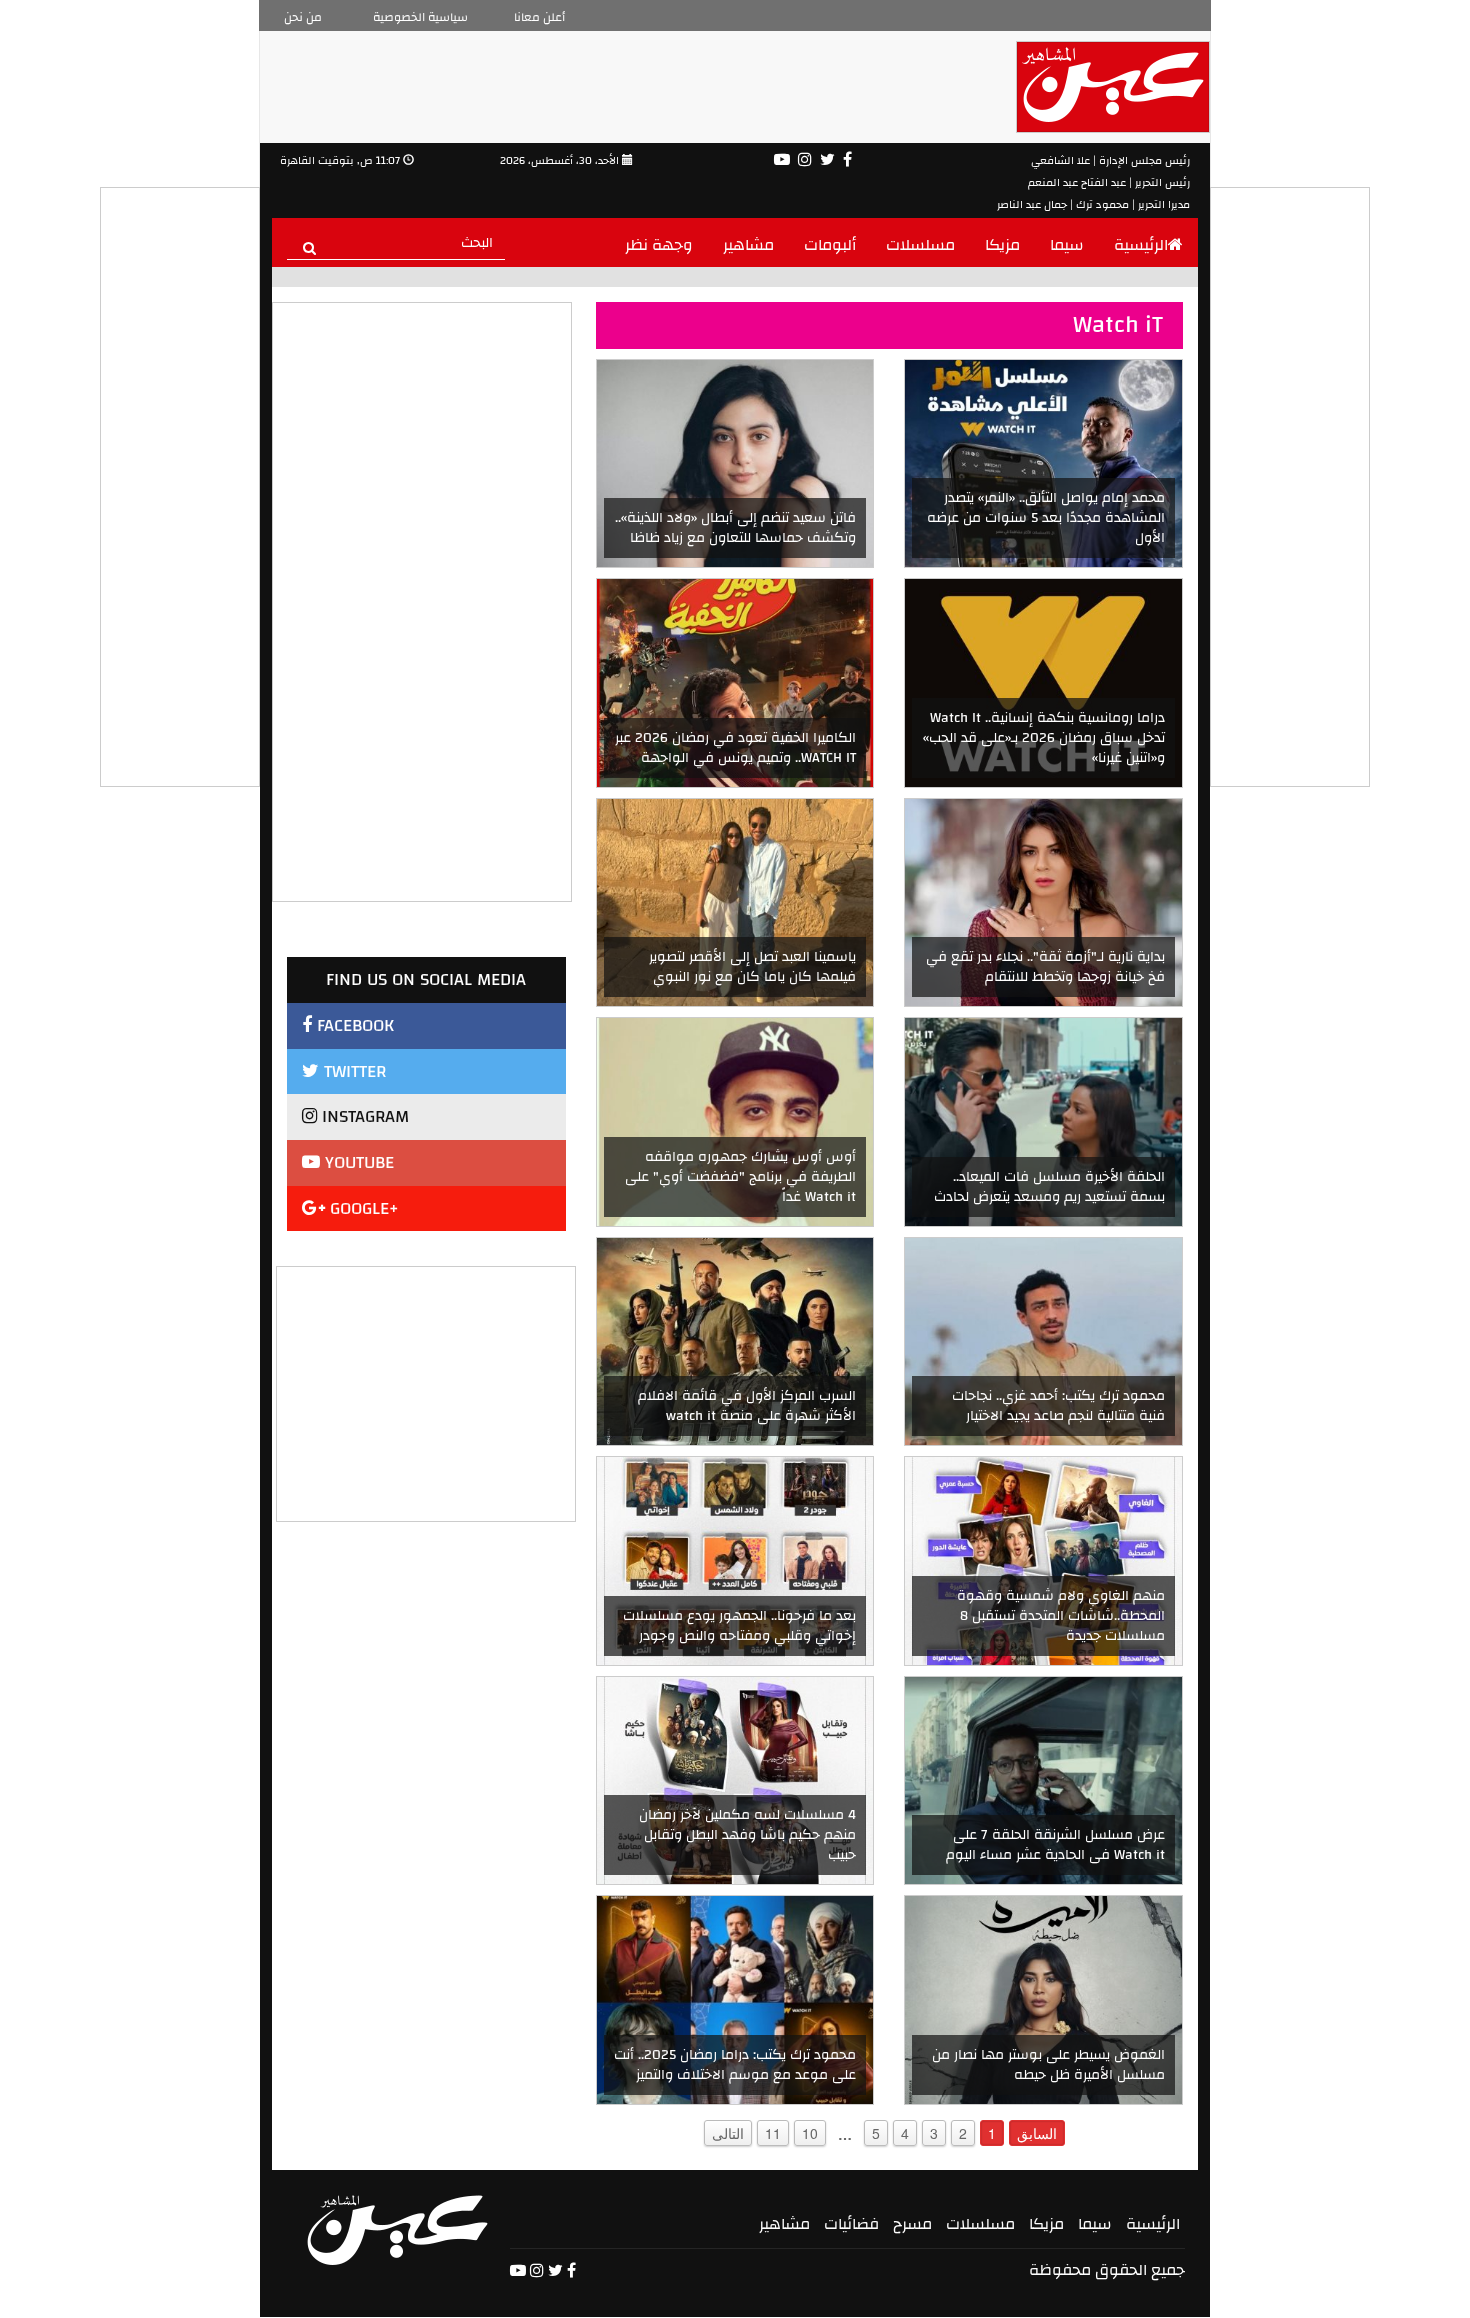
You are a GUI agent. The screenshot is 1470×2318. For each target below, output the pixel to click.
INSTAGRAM (363, 1116)
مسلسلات (920, 245)
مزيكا (1002, 245)
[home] (397, 2230)
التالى (728, 2133)
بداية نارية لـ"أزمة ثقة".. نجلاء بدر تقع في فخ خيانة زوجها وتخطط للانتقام (1045, 967)
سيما (1067, 245)
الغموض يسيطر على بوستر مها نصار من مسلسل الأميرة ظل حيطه (1048, 2065)
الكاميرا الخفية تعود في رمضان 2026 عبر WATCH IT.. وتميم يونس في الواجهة (735, 748)
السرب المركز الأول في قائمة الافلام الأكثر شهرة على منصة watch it (747, 1406)
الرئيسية (1141, 245)
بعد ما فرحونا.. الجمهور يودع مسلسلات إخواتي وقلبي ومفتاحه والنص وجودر (739, 1626)
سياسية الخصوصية (420, 17)
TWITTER (352, 1071)
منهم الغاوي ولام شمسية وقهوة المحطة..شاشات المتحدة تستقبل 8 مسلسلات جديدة (1061, 1616)
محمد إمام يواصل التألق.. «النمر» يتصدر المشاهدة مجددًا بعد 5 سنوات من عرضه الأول (1046, 518)
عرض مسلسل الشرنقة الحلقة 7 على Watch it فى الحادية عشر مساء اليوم (1055, 1845)
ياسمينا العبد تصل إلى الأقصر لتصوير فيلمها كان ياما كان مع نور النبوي (752, 967)
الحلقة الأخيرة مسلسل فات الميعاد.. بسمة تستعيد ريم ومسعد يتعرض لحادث (1049, 1187)
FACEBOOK (353, 1025)
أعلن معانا (539, 17)
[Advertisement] (427, 1392)
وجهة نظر (659, 245)
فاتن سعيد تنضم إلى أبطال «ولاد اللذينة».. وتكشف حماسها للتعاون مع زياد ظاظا (735, 528)
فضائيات (851, 2224)
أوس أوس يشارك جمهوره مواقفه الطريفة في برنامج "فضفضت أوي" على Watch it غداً (740, 1177)
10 (810, 2133)
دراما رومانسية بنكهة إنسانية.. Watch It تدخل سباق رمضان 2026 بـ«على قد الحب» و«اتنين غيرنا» (1044, 738)
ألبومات (830, 245)
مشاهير (748, 245)
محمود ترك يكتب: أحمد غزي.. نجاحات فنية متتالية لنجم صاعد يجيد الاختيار (1058, 1406)
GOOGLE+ (362, 1208)
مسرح (912, 2224)
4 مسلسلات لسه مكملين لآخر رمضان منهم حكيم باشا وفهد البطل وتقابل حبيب (747, 1835)
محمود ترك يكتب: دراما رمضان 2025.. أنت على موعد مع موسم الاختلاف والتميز (735, 2065)
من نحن (303, 17)
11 (773, 2133)
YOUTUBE (357, 1162)
